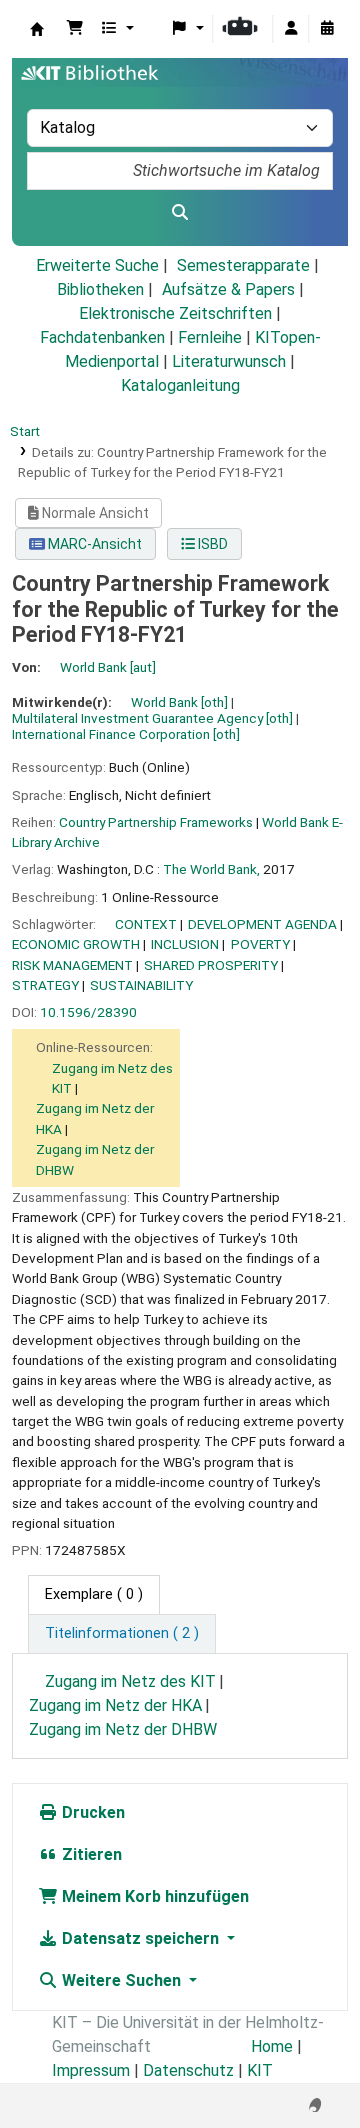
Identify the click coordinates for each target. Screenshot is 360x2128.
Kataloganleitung (180, 385)
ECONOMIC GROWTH (76, 944)
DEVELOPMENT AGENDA (262, 924)
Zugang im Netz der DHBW (123, 1729)
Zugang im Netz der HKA (115, 1705)
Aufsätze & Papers (228, 289)
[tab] (122, 1634)
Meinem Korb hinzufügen (153, 1896)
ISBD (211, 544)
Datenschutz (188, 2070)
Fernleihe (210, 337)
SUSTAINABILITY (141, 985)
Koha (37, 29)
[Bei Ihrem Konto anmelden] (291, 29)
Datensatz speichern (140, 1938)
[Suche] (180, 213)
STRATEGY (45, 985)
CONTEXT (146, 924)
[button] (75, 29)
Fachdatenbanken (102, 337)
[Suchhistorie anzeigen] (327, 29)
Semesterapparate (243, 265)
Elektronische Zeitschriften (175, 313)
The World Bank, (211, 869)
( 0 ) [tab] (94, 1594)
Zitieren (90, 1854)
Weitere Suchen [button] (121, 1980)
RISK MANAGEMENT (72, 965)
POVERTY (260, 944)
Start (25, 431)
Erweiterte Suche (97, 265)
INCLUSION (185, 944)
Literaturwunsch (229, 361)
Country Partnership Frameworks (156, 822)
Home (272, 2046)
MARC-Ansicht (93, 544)
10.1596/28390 (88, 1012)
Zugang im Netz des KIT (130, 1681)
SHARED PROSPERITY (211, 965)
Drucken (91, 1812)
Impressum (91, 2070)
